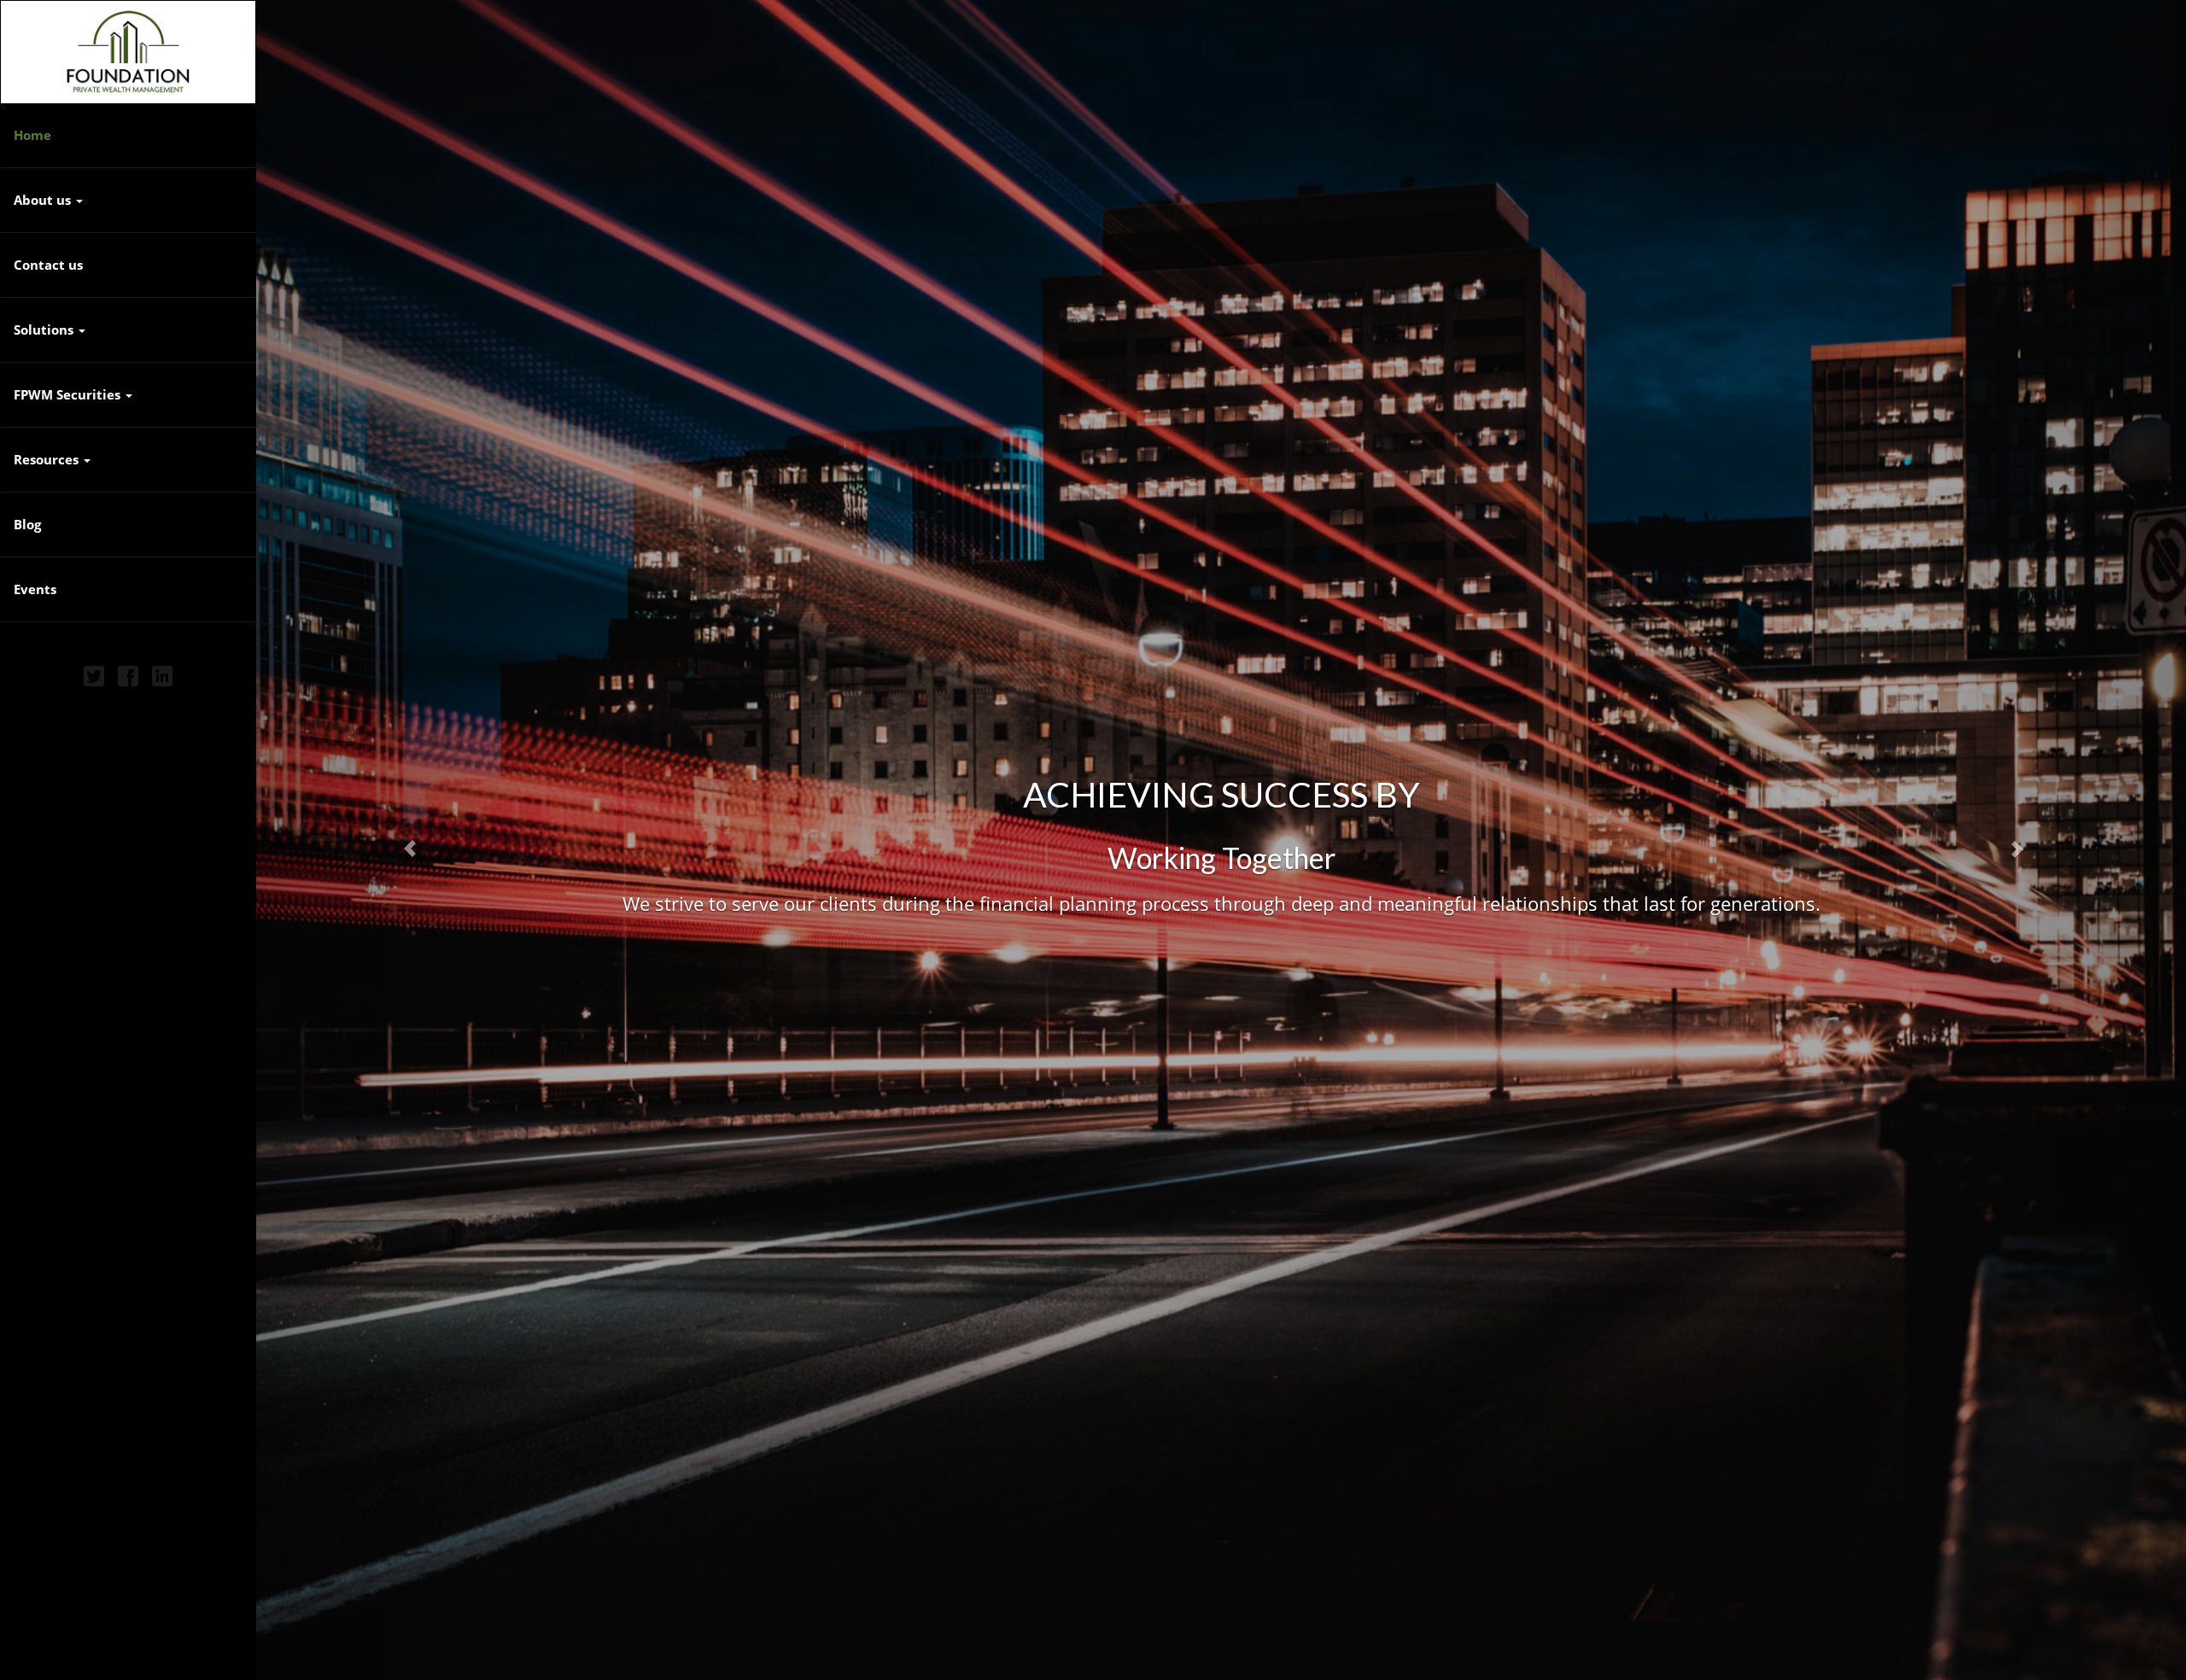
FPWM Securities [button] (69, 394)
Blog (27, 524)
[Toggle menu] (91, 460)
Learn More (1222, 930)
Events (35, 589)
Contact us (48, 265)
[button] (401, 840)
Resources (46, 459)
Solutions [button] (45, 330)
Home (32, 135)
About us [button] (44, 200)
